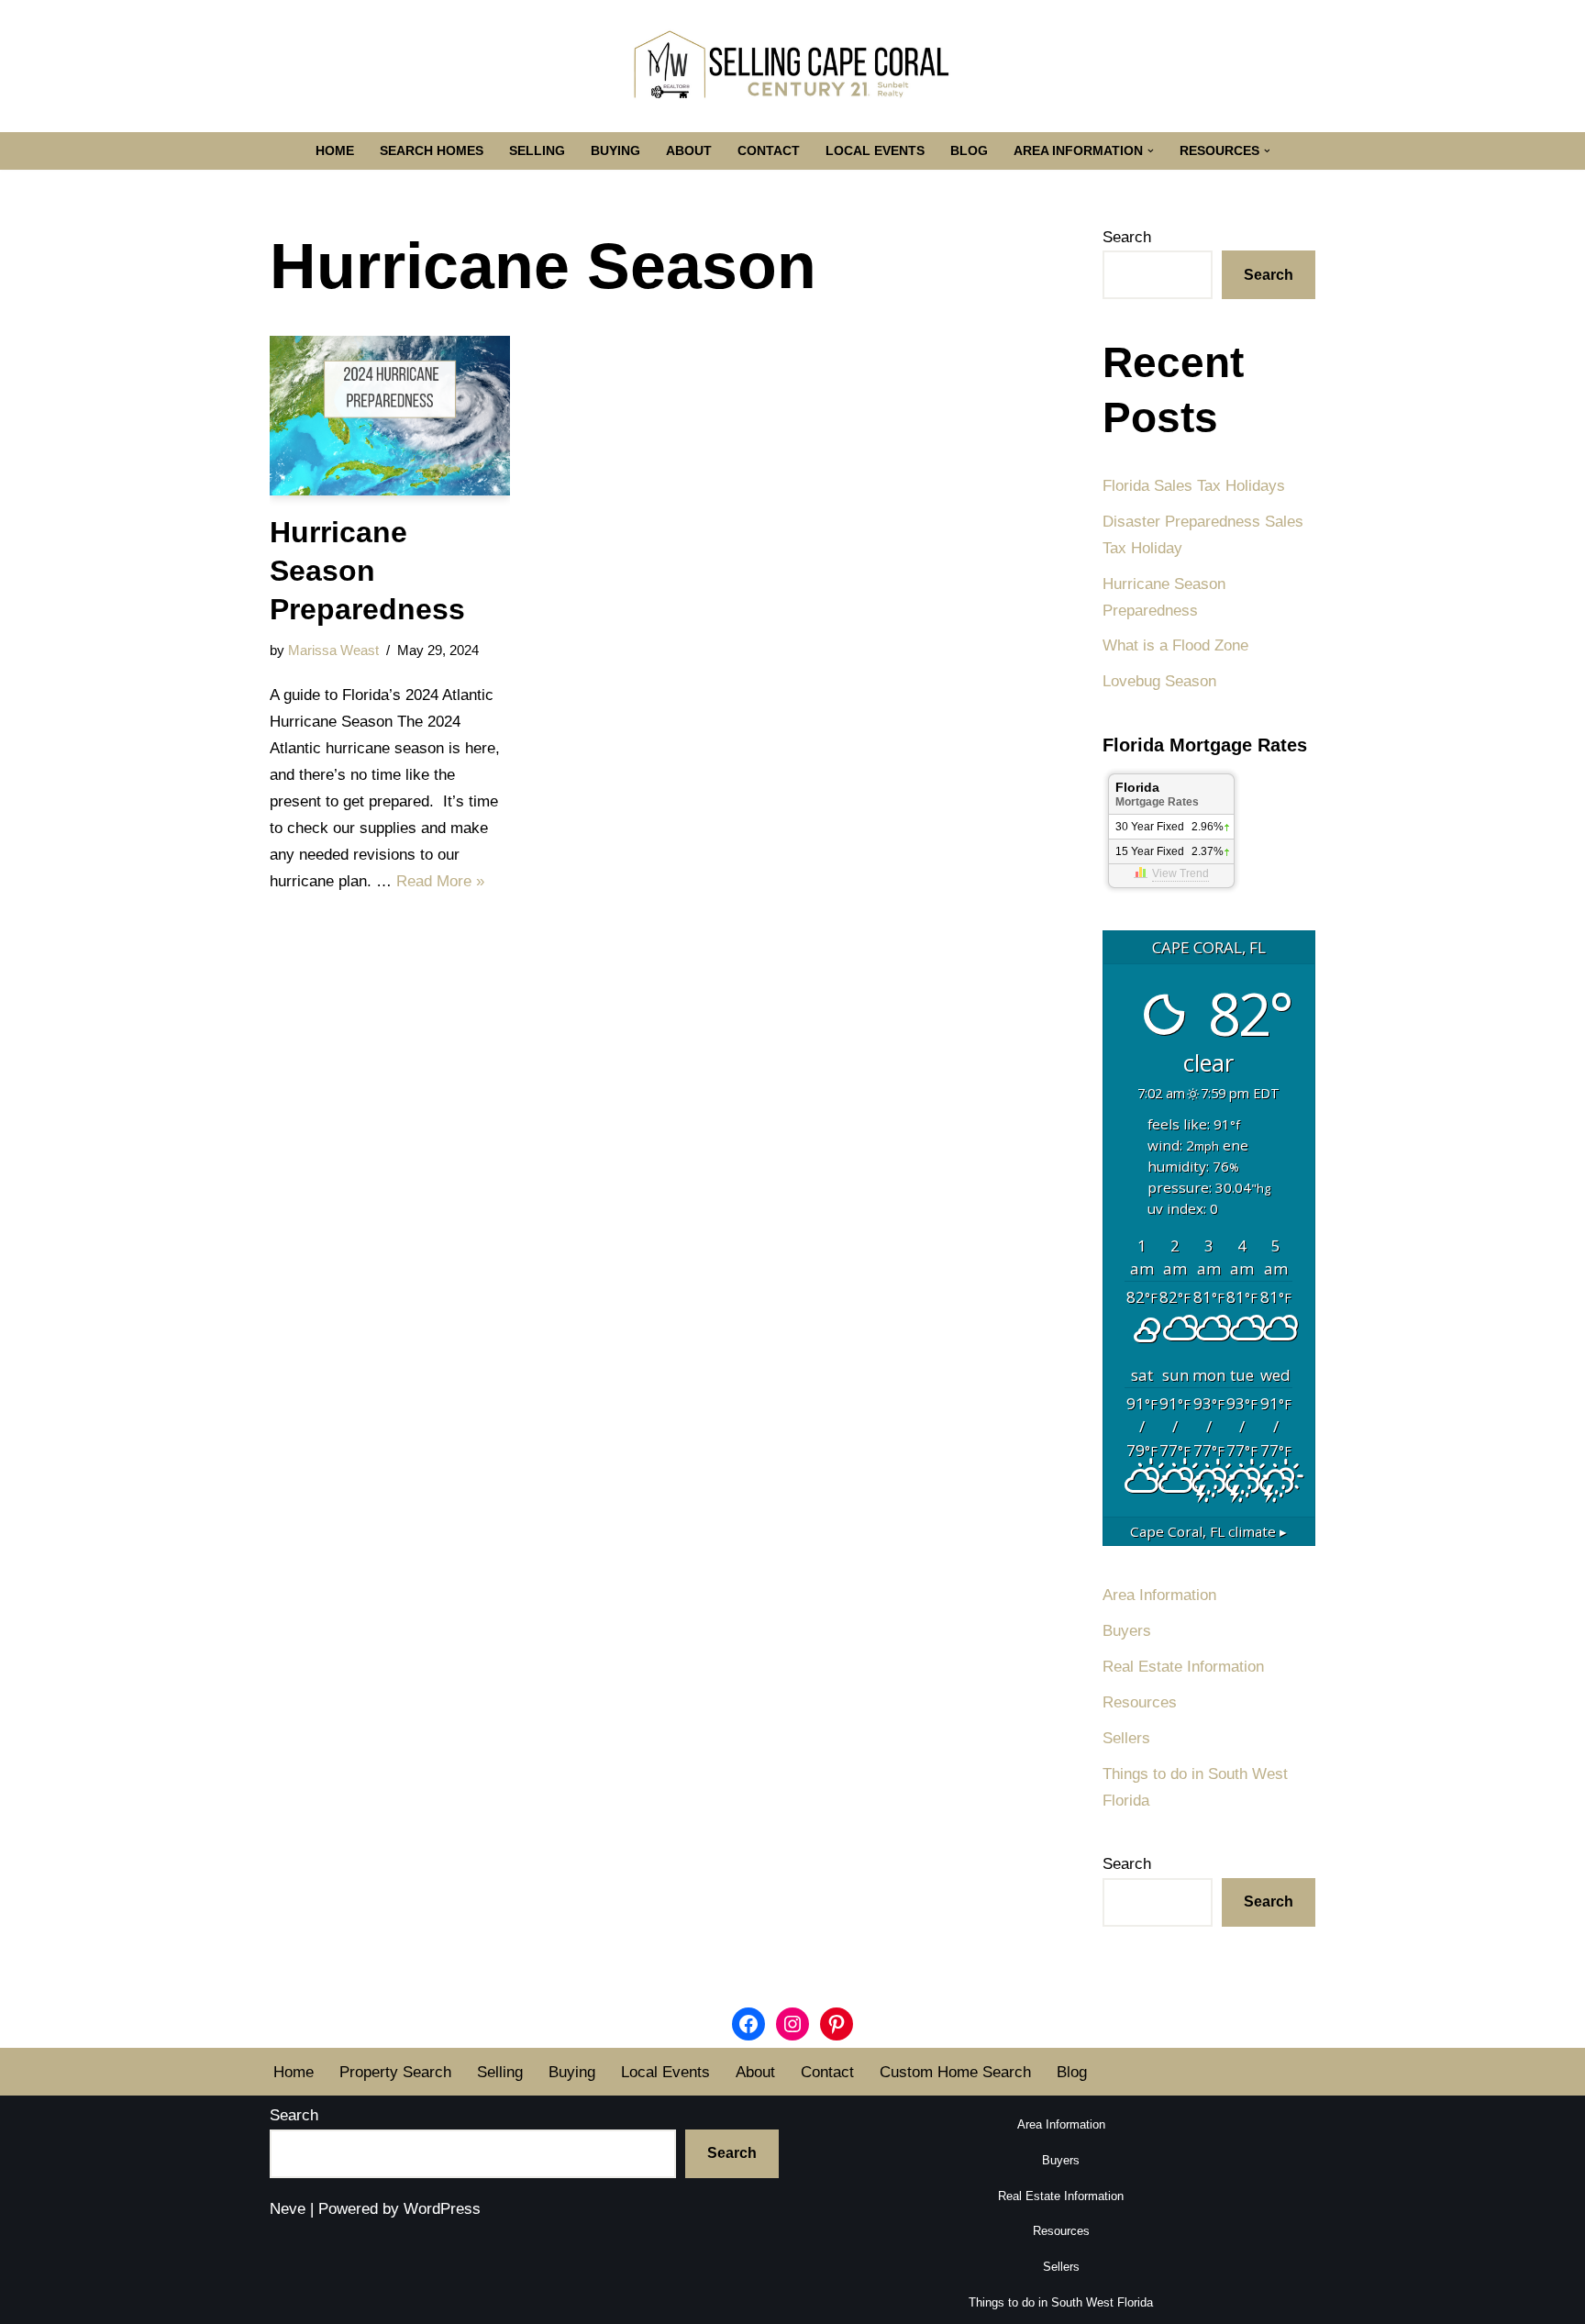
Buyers (1127, 1631)
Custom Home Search (955, 2072)
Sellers (1126, 1738)
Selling (537, 151)
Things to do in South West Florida (1061, 2302)
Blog (969, 151)
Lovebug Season (1159, 681)
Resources (1140, 1702)
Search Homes (432, 151)
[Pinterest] (837, 2024)
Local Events (875, 151)
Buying (615, 151)
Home (335, 151)
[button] (1151, 151)
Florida (1157, 794)
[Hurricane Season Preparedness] (390, 416)
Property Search (395, 2072)
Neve (288, 2209)
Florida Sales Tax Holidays (1194, 486)
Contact (769, 151)
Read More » (440, 881)
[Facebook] (748, 2024)
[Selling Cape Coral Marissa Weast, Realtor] (792, 66)
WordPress (442, 2209)
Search (1127, 237)
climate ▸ (1208, 1531)
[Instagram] (792, 2024)
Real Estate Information (1183, 1667)
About (689, 151)
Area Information (1159, 1595)
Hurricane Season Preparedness (367, 570)
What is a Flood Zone (1175, 645)
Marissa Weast (333, 650)
